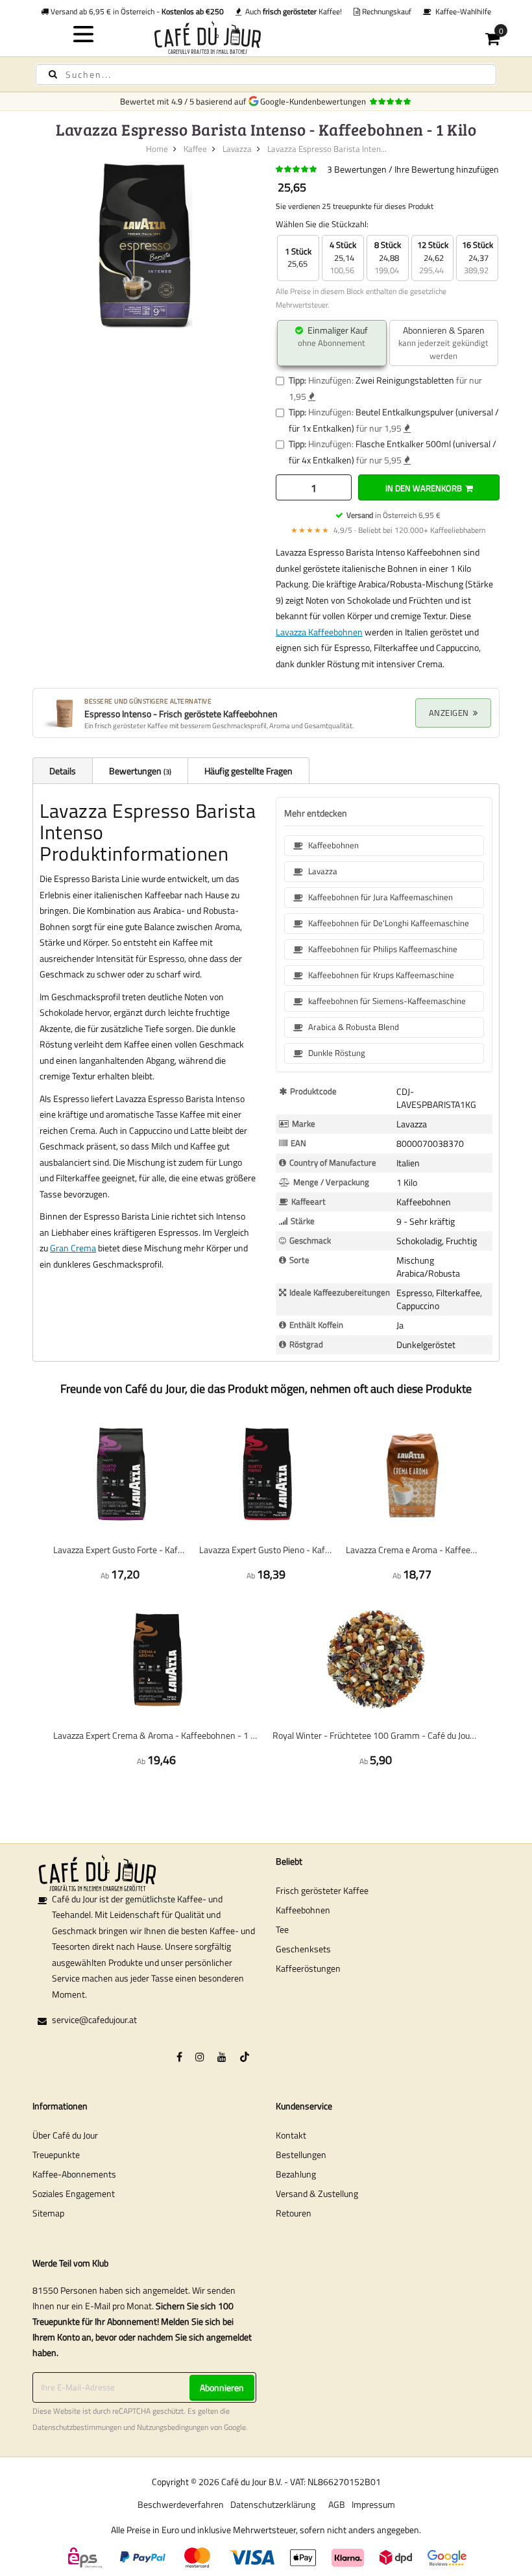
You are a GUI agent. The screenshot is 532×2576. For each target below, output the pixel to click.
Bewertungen (139, 771)
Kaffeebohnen (303, 1910)
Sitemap (48, 2213)
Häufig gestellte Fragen (248, 771)
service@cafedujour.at (94, 2019)
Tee (282, 1929)
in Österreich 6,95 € (393, 515)
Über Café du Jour (65, 2135)
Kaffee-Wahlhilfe (461, 11)
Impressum (373, 2504)
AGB (337, 2504)
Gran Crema (73, 1248)
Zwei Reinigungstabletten (405, 380)
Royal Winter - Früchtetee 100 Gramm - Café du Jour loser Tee (376, 1735)
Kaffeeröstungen (308, 1968)
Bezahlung (296, 2174)
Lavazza (237, 149)
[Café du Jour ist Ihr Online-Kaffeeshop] (266, 37)
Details (63, 771)
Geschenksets (303, 1949)
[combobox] (266, 75)
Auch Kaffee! (292, 11)
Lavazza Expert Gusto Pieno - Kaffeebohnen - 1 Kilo (266, 1550)
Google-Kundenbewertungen (315, 101)
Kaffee (195, 149)
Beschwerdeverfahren (181, 2504)
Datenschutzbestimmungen (77, 2427)
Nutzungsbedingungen (173, 2427)
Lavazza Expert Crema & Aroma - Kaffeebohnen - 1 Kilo (156, 1735)
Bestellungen (301, 2154)
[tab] (62, 770)
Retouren (294, 2213)
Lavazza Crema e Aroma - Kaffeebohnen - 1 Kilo (412, 1550)
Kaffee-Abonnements (74, 2174)
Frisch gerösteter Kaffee (322, 1890)
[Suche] (53, 74)
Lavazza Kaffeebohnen (319, 632)
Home (157, 149)
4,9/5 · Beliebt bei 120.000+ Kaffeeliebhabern (388, 530)
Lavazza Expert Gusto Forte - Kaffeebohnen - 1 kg (120, 1550)
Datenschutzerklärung (273, 2504)
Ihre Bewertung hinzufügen (447, 169)
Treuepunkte (56, 2154)
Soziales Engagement (74, 2193)
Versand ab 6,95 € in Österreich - (136, 11)
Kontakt (291, 2135)
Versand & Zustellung (317, 2193)
